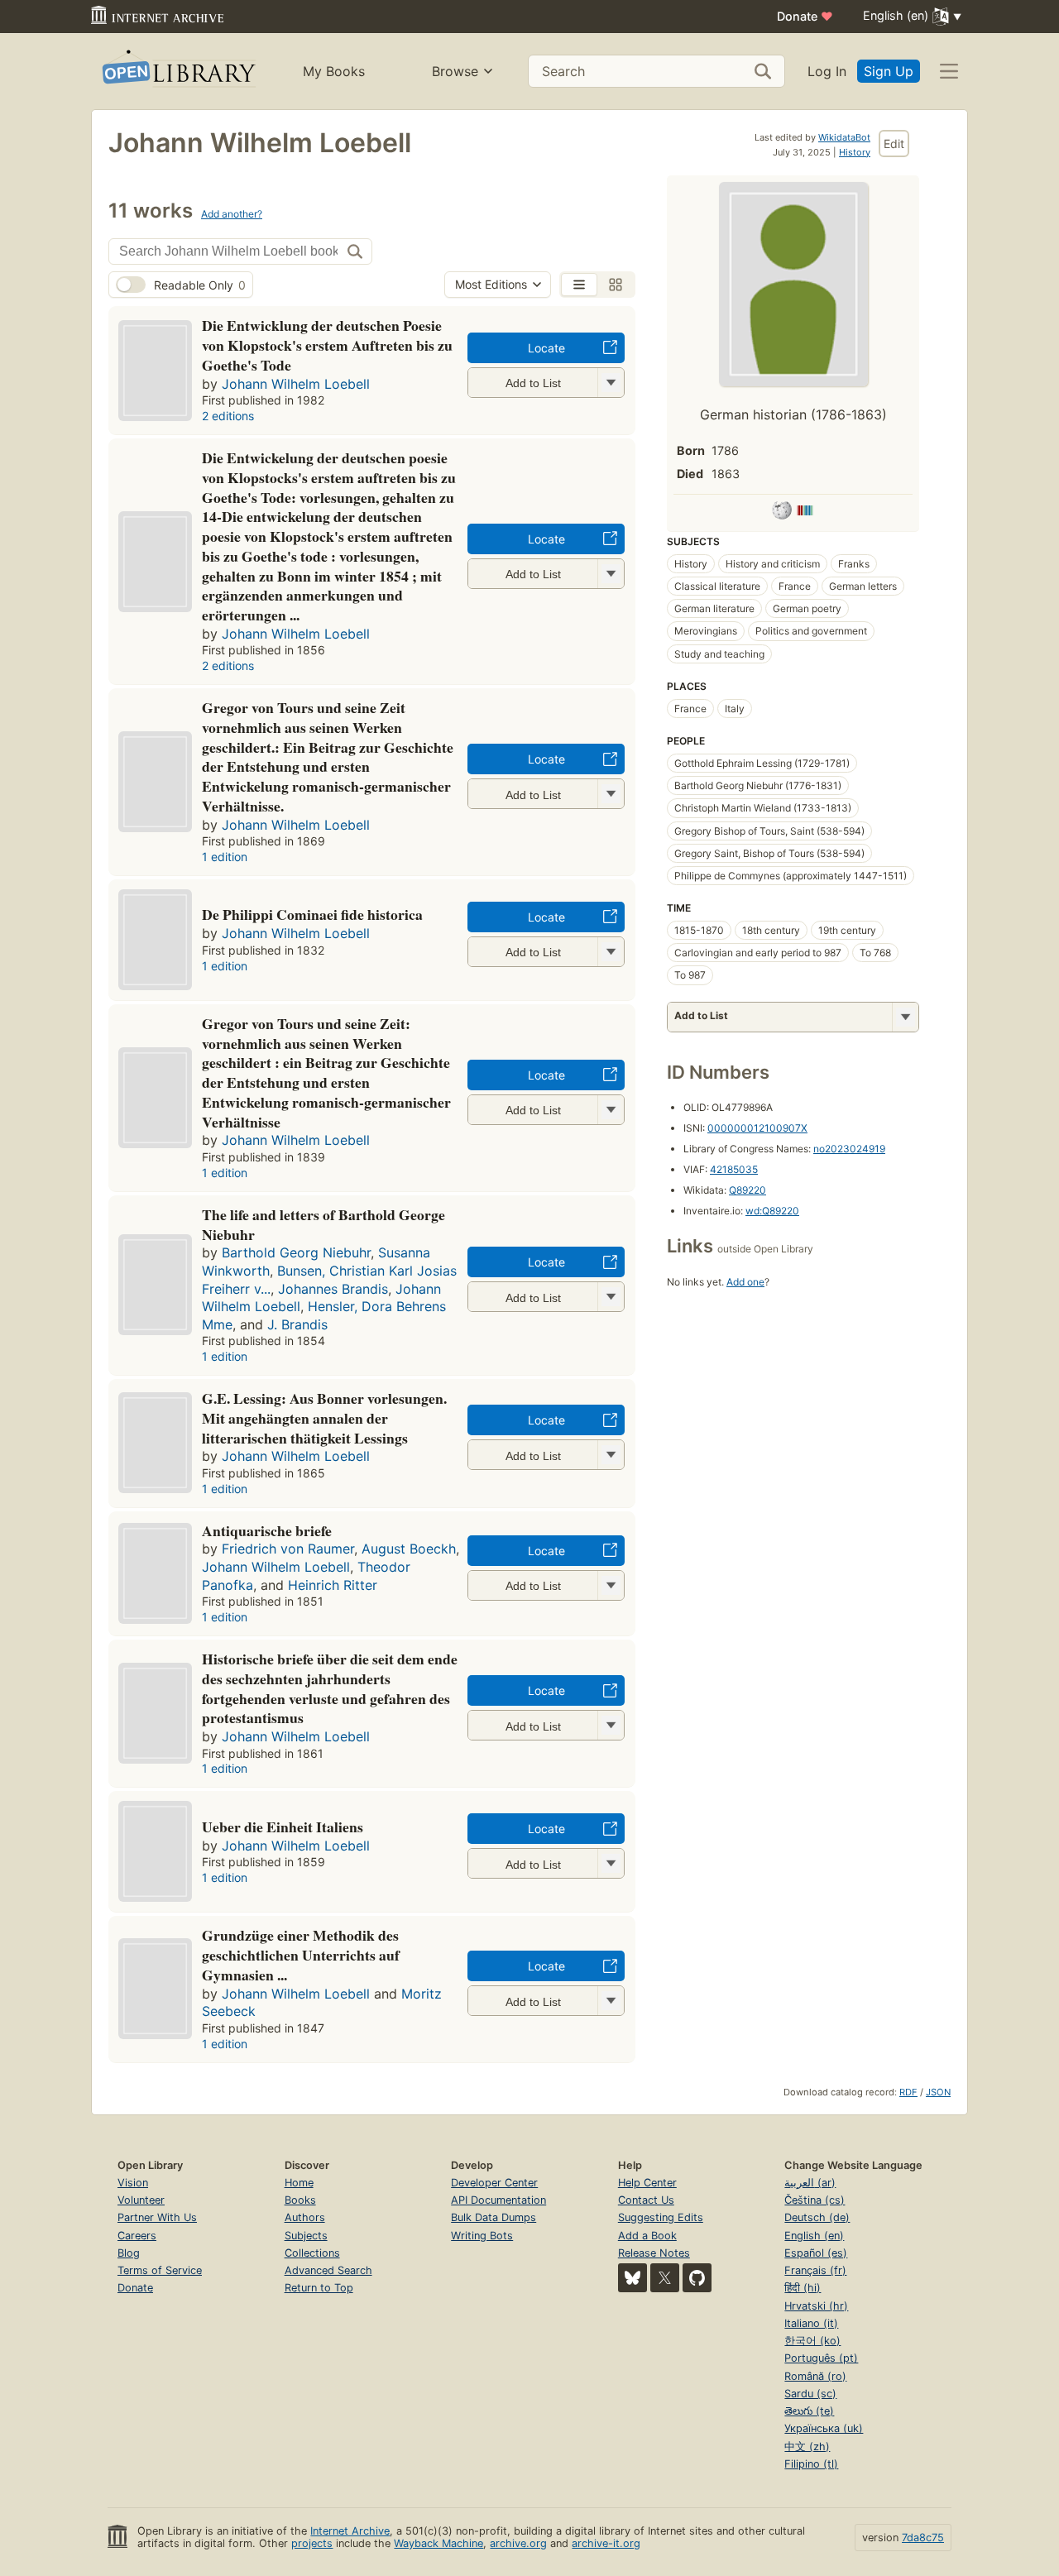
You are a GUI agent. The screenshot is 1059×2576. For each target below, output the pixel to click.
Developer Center (494, 2183)
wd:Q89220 (772, 1211)
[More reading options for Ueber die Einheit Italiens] (611, 1863)
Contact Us (646, 2200)
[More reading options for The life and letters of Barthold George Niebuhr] (611, 1297)
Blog (129, 2253)
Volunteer (141, 2200)
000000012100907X (757, 1128)
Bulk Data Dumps (494, 2217)
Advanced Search (328, 2270)
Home (299, 2183)
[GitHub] (697, 2278)
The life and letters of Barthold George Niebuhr (323, 1224)
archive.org (518, 2543)
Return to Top (319, 2288)
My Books (334, 71)
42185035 (734, 1169)
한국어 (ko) (812, 2341)
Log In (827, 71)
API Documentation (498, 2200)
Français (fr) (815, 2270)
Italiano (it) (811, 2323)
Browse (455, 71)
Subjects (306, 2236)
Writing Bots (482, 2236)
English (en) (814, 2236)
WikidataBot (844, 137)
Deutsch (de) (817, 2217)
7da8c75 (923, 2538)
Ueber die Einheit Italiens (283, 1827)
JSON (938, 2092)
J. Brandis (297, 1324)
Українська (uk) (824, 2428)
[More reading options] (905, 1017)
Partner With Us (157, 2217)
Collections (312, 2253)
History (855, 152)
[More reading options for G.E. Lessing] (611, 1455)
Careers (137, 2236)
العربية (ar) (810, 2183)
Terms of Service (160, 2270)
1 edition (225, 857)
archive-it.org (606, 2543)
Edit (894, 144)
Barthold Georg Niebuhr (296, 1252)
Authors (305, 2217)
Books (300, 2200)
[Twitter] (665, 2278)
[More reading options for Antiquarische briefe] (611, 1585)
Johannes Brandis (333, 1289)
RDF (908, 2092)
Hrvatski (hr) (816, 2306)
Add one (745, 1282)
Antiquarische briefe (267, 1530)
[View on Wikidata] (805, 513)
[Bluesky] (633, 2278)
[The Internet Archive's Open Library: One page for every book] (177, 72)
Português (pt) (821, 2358)
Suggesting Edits (661, 2217)
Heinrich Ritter (333, 1585)
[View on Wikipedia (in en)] (782, 513)
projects (312, 2543)
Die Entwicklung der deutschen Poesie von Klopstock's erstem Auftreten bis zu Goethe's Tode (327, 345)
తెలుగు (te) (809, 2411)
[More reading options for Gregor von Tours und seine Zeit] (611, 1110)
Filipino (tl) (811, 2464)
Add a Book (647, 2236)
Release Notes (654, 2253)
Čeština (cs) (815, 2200)
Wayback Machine (438, 2543)
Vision (133, 2183)
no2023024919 (849, 1149)
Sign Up (889, 71)
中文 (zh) (807, 2447)
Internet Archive (350, 2531)
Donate (805, 16)
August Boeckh (409, 1549)
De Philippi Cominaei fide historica (312, 914)
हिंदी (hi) (803, 2288)
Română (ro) (815, 2376)
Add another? (232, 214)
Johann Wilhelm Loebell (296, 384)
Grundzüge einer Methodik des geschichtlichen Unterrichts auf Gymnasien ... (301, 1955)
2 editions (228, 416)
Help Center (647, 2183)
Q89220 (748, 1190)
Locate (546, 348)
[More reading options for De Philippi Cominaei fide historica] (611, 952)
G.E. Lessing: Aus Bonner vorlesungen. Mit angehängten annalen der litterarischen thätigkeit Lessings (324, 1418)
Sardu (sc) (810, 2394)
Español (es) (816, 2253)
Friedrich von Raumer (288, 1549)
